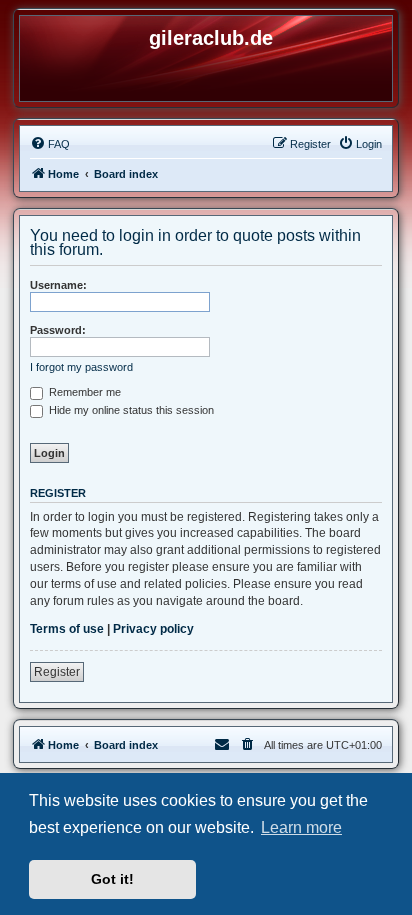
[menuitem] (50, 144)
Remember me (83, 392)
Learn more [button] (301, 827)
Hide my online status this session (130, 410)
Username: (58, 285)
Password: (58, 330)
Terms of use (67, 629)
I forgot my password (81, 367)
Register (57, 672)
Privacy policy (153, 629)
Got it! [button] (112, 879)
